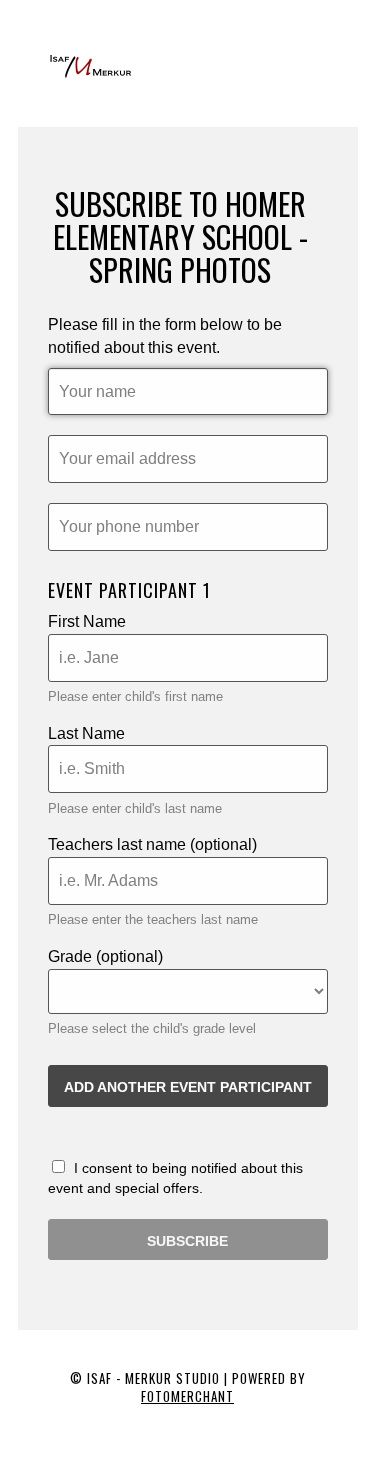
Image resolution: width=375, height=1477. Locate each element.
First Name (87, 621)
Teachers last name (152, 844)
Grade (105, 956)
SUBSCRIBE (187, 1241)
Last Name (86, 733)
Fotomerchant (187, 1396)
